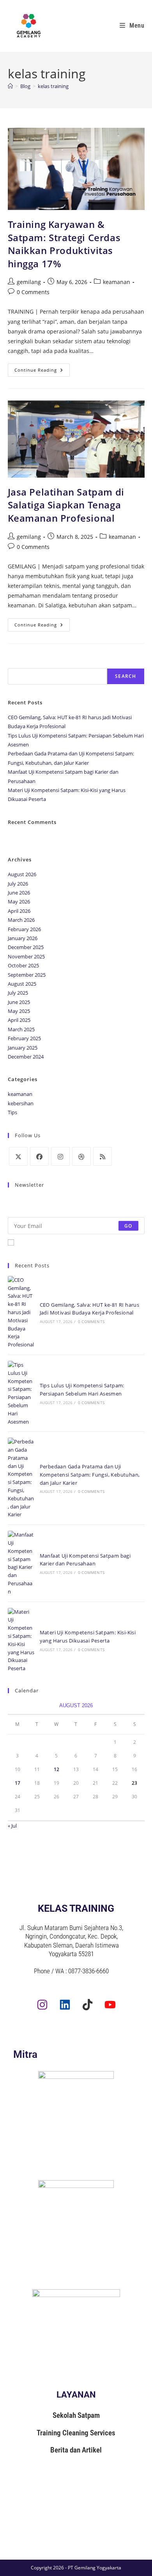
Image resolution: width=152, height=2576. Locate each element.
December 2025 (26, 947)
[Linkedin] (65, 2005)
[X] (18, 1156)
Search (17, 663)
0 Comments (33, 292)
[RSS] (103, 1156)
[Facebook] (39, 1156)
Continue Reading (42, 368)
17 (18, 1783)
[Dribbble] (81, 1156)
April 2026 (19, 911)
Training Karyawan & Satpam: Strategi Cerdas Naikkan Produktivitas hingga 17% (64, 244)
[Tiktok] (87, 2005)
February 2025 (24, 1038)
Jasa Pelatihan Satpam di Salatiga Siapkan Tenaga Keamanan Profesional (66, 505)
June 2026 (19, 893)
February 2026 (24, 929)
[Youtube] (110, 2005)
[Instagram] (60, 1156)
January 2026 (23, 938)
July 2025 (18, 993)
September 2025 (27, 975)
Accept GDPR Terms (41, 1242)
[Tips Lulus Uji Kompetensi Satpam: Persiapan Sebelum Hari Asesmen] (21, 1393)
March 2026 (21, 920)
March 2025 (21, 1029)
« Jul (12, 1826)
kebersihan (21, 1103)
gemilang (29, 282)
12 (57, 1769)
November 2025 (26, 956)
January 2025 (23, 1048)
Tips (12, 1112)
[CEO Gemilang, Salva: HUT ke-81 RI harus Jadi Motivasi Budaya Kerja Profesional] (21, 1312)
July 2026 (18, 884)
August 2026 (22, 874)
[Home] (10, 86)
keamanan (117, 282)
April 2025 (19, 1020)
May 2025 (19, 1011)
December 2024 (26, 1057)
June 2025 (19, 1002)
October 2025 (23, 965)
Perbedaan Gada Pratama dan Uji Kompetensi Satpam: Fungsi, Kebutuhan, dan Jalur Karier (90, 1475)
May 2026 (19, 902)
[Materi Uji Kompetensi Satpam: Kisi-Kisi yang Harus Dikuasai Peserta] (21, 1640)
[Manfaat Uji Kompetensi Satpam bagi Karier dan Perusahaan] (21, 1563)
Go (128, 1225)
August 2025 (22, 984)
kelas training (53, 86)
